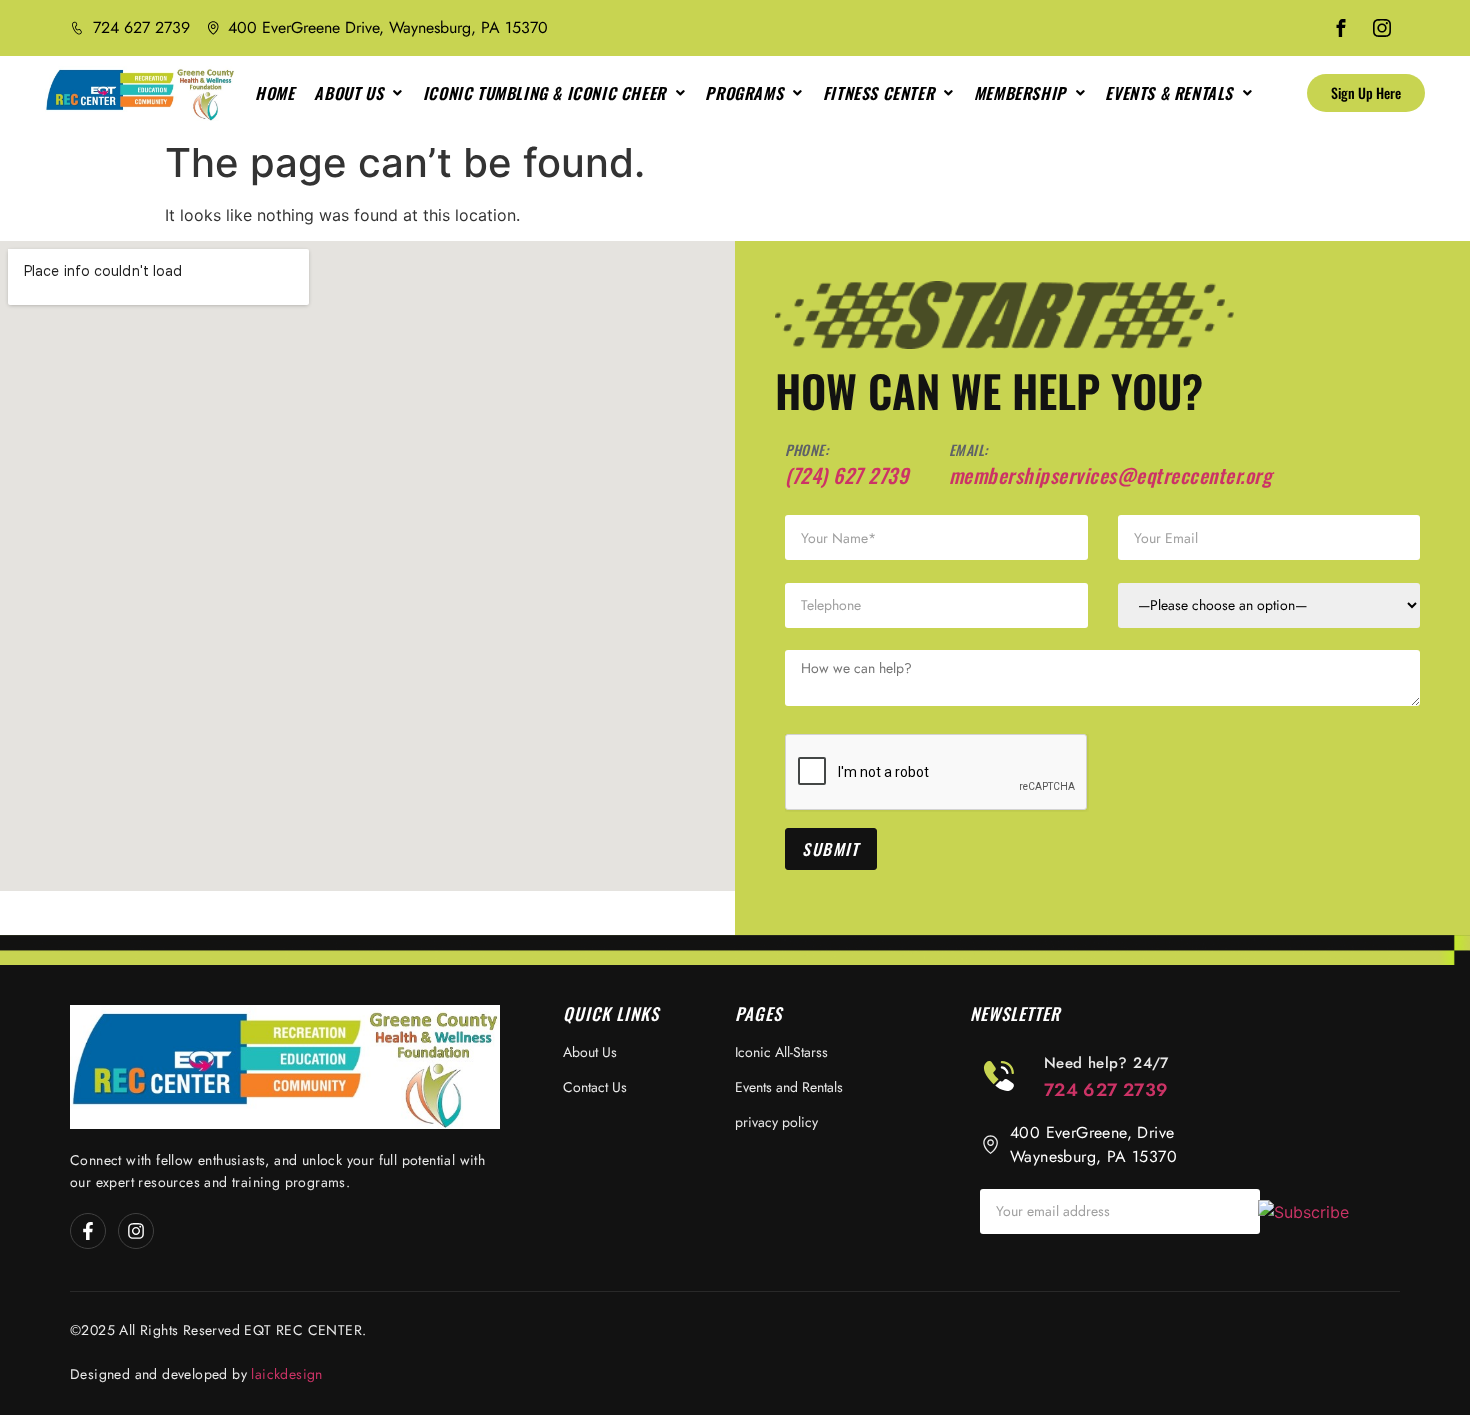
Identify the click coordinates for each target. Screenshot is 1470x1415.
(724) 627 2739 (846, 475)
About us (348, 93)
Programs (744, 93)
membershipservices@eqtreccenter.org (1110, 475)
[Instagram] (136, 1231)
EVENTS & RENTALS (1169, 93)
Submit (831, 849)
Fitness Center (878, 93)
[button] (358, 93)
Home (274, 93)
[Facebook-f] (88, 1231)
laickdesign (286, 1374)
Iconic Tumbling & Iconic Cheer (544, 93)
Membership (1020, 93)
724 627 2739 (1106, 1090)
